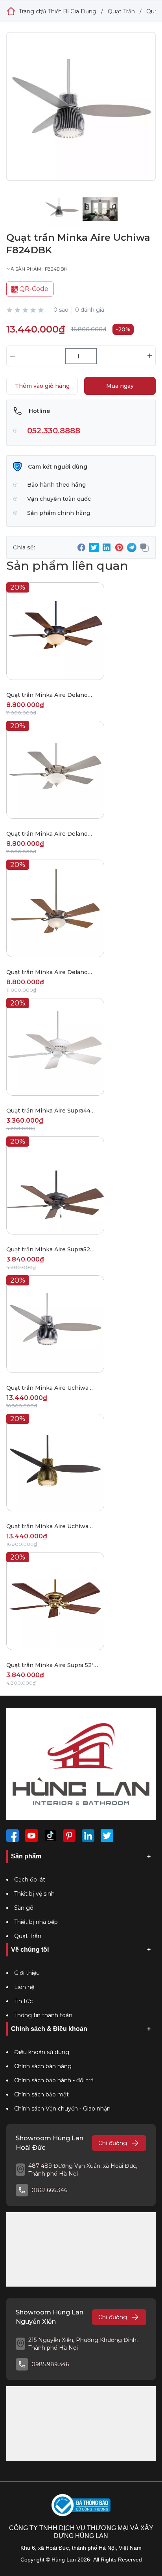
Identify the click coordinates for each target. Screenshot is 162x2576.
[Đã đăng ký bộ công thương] (81, 2505)
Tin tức (23, 2001)
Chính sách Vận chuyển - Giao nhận (62, 2109)
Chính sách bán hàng (43, 2066)
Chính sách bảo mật (41, 2094)
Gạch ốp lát (30, 1880)
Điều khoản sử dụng (42, 2052)
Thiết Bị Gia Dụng (72, 11)
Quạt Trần (121, 11)
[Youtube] (31, 1836)
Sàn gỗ (24, 1908)
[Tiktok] (50, 1836)
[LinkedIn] (88, 1836)
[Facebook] (13, 1836)
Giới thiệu (27, 1973)
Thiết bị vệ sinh (34, 1894)
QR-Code (33, 289)
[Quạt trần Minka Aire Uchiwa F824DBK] (81, 114)
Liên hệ (24, 1987)
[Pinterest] (69, 1836)
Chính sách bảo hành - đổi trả (54, 2080)
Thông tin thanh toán (43, 2015)
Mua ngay (120, 386)
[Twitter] (107, 1836)
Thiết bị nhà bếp (36, 1922)
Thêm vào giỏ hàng (42, 386)
